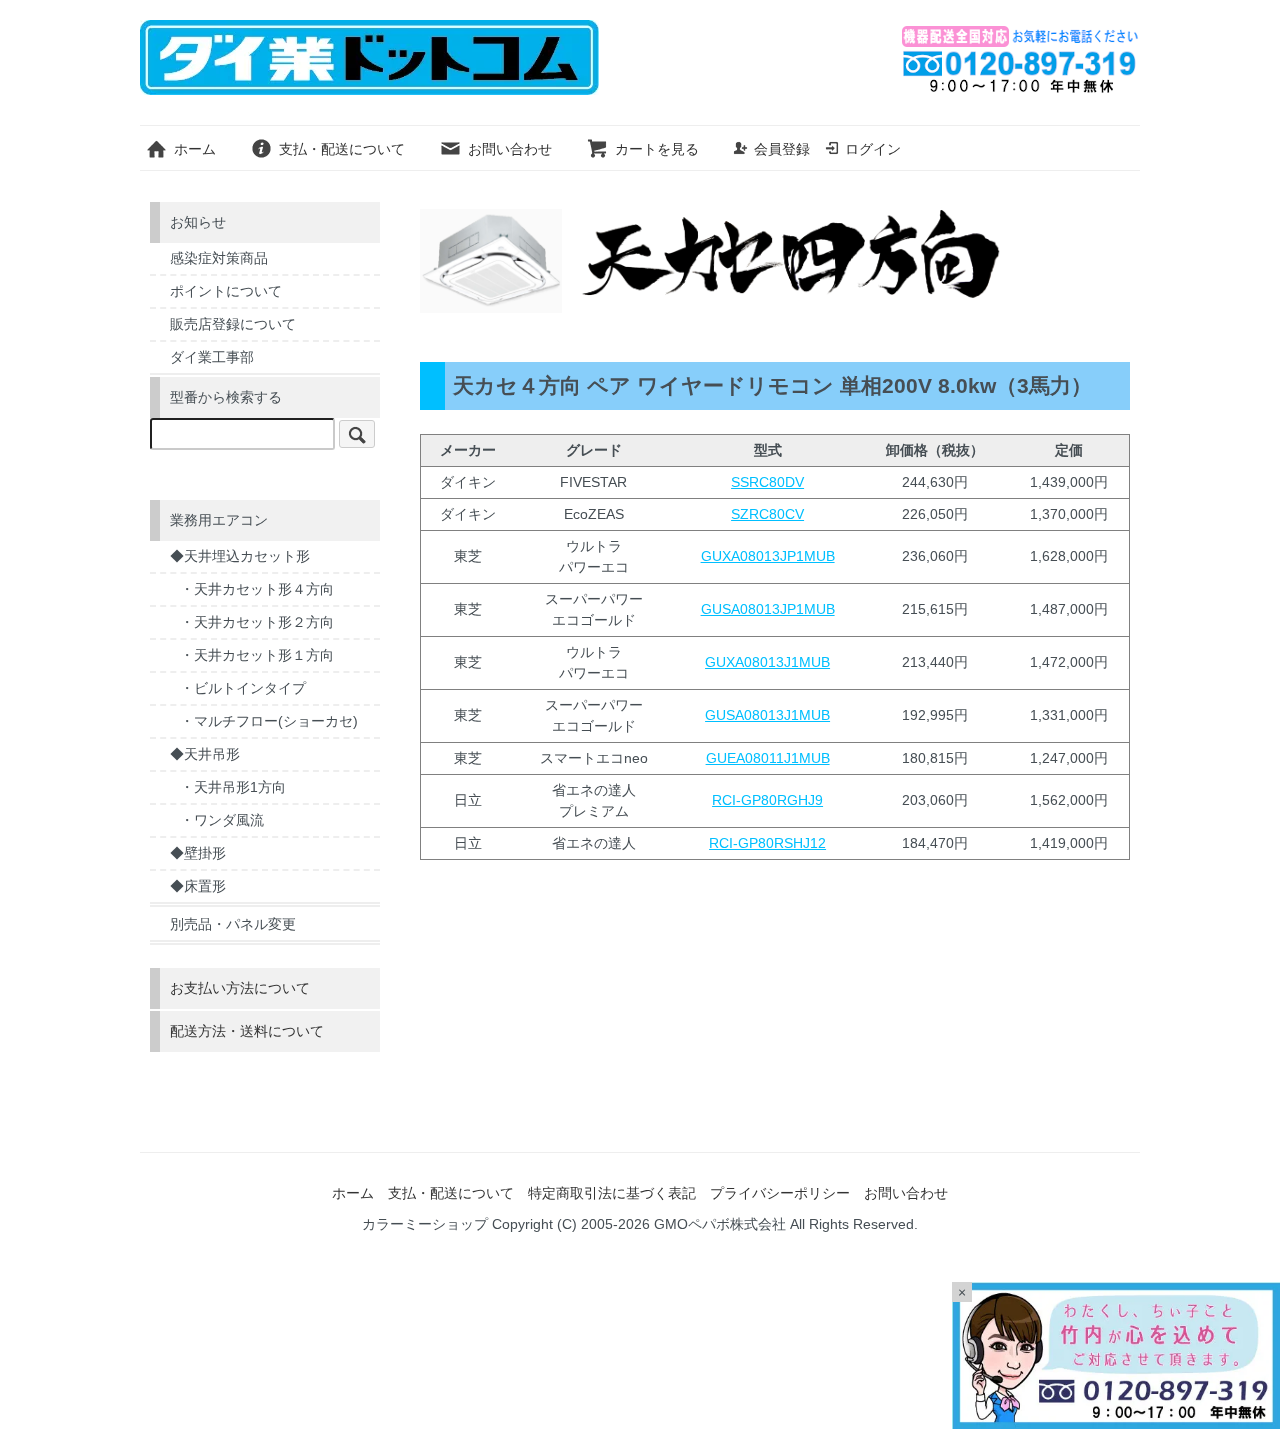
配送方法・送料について (247, 1031)
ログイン (873, 149)
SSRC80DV (767, 482)
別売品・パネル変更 (233, 924)
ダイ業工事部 (212, 357)
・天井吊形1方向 (233, 787)
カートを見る (657, 149)
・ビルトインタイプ (243, 688)
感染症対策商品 (219, 258)
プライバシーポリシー (780, 1193)
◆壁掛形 (198, 853)
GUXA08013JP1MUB (768, 556)
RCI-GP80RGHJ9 (767, 800)
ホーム (195, 149)
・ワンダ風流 (222, 820)
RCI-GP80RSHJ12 (767, 843)
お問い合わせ (510, 149)
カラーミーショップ (425, 1224)
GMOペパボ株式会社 (720, 1224)
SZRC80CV (767, 514)
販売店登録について (233, 324)
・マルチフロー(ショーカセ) (269, 721)
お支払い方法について (240, 988)
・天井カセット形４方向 (257, 589)
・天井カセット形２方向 (257, 622)
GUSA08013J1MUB (767, 715)
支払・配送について (342, 149)
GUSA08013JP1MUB (768, 609)
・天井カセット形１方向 (257, 655)
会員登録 (782, 149)
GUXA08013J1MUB (767, 662)
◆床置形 (198, 886)
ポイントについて (226, 291)
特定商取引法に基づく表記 (612, 1193)
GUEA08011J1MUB (768, 758)
